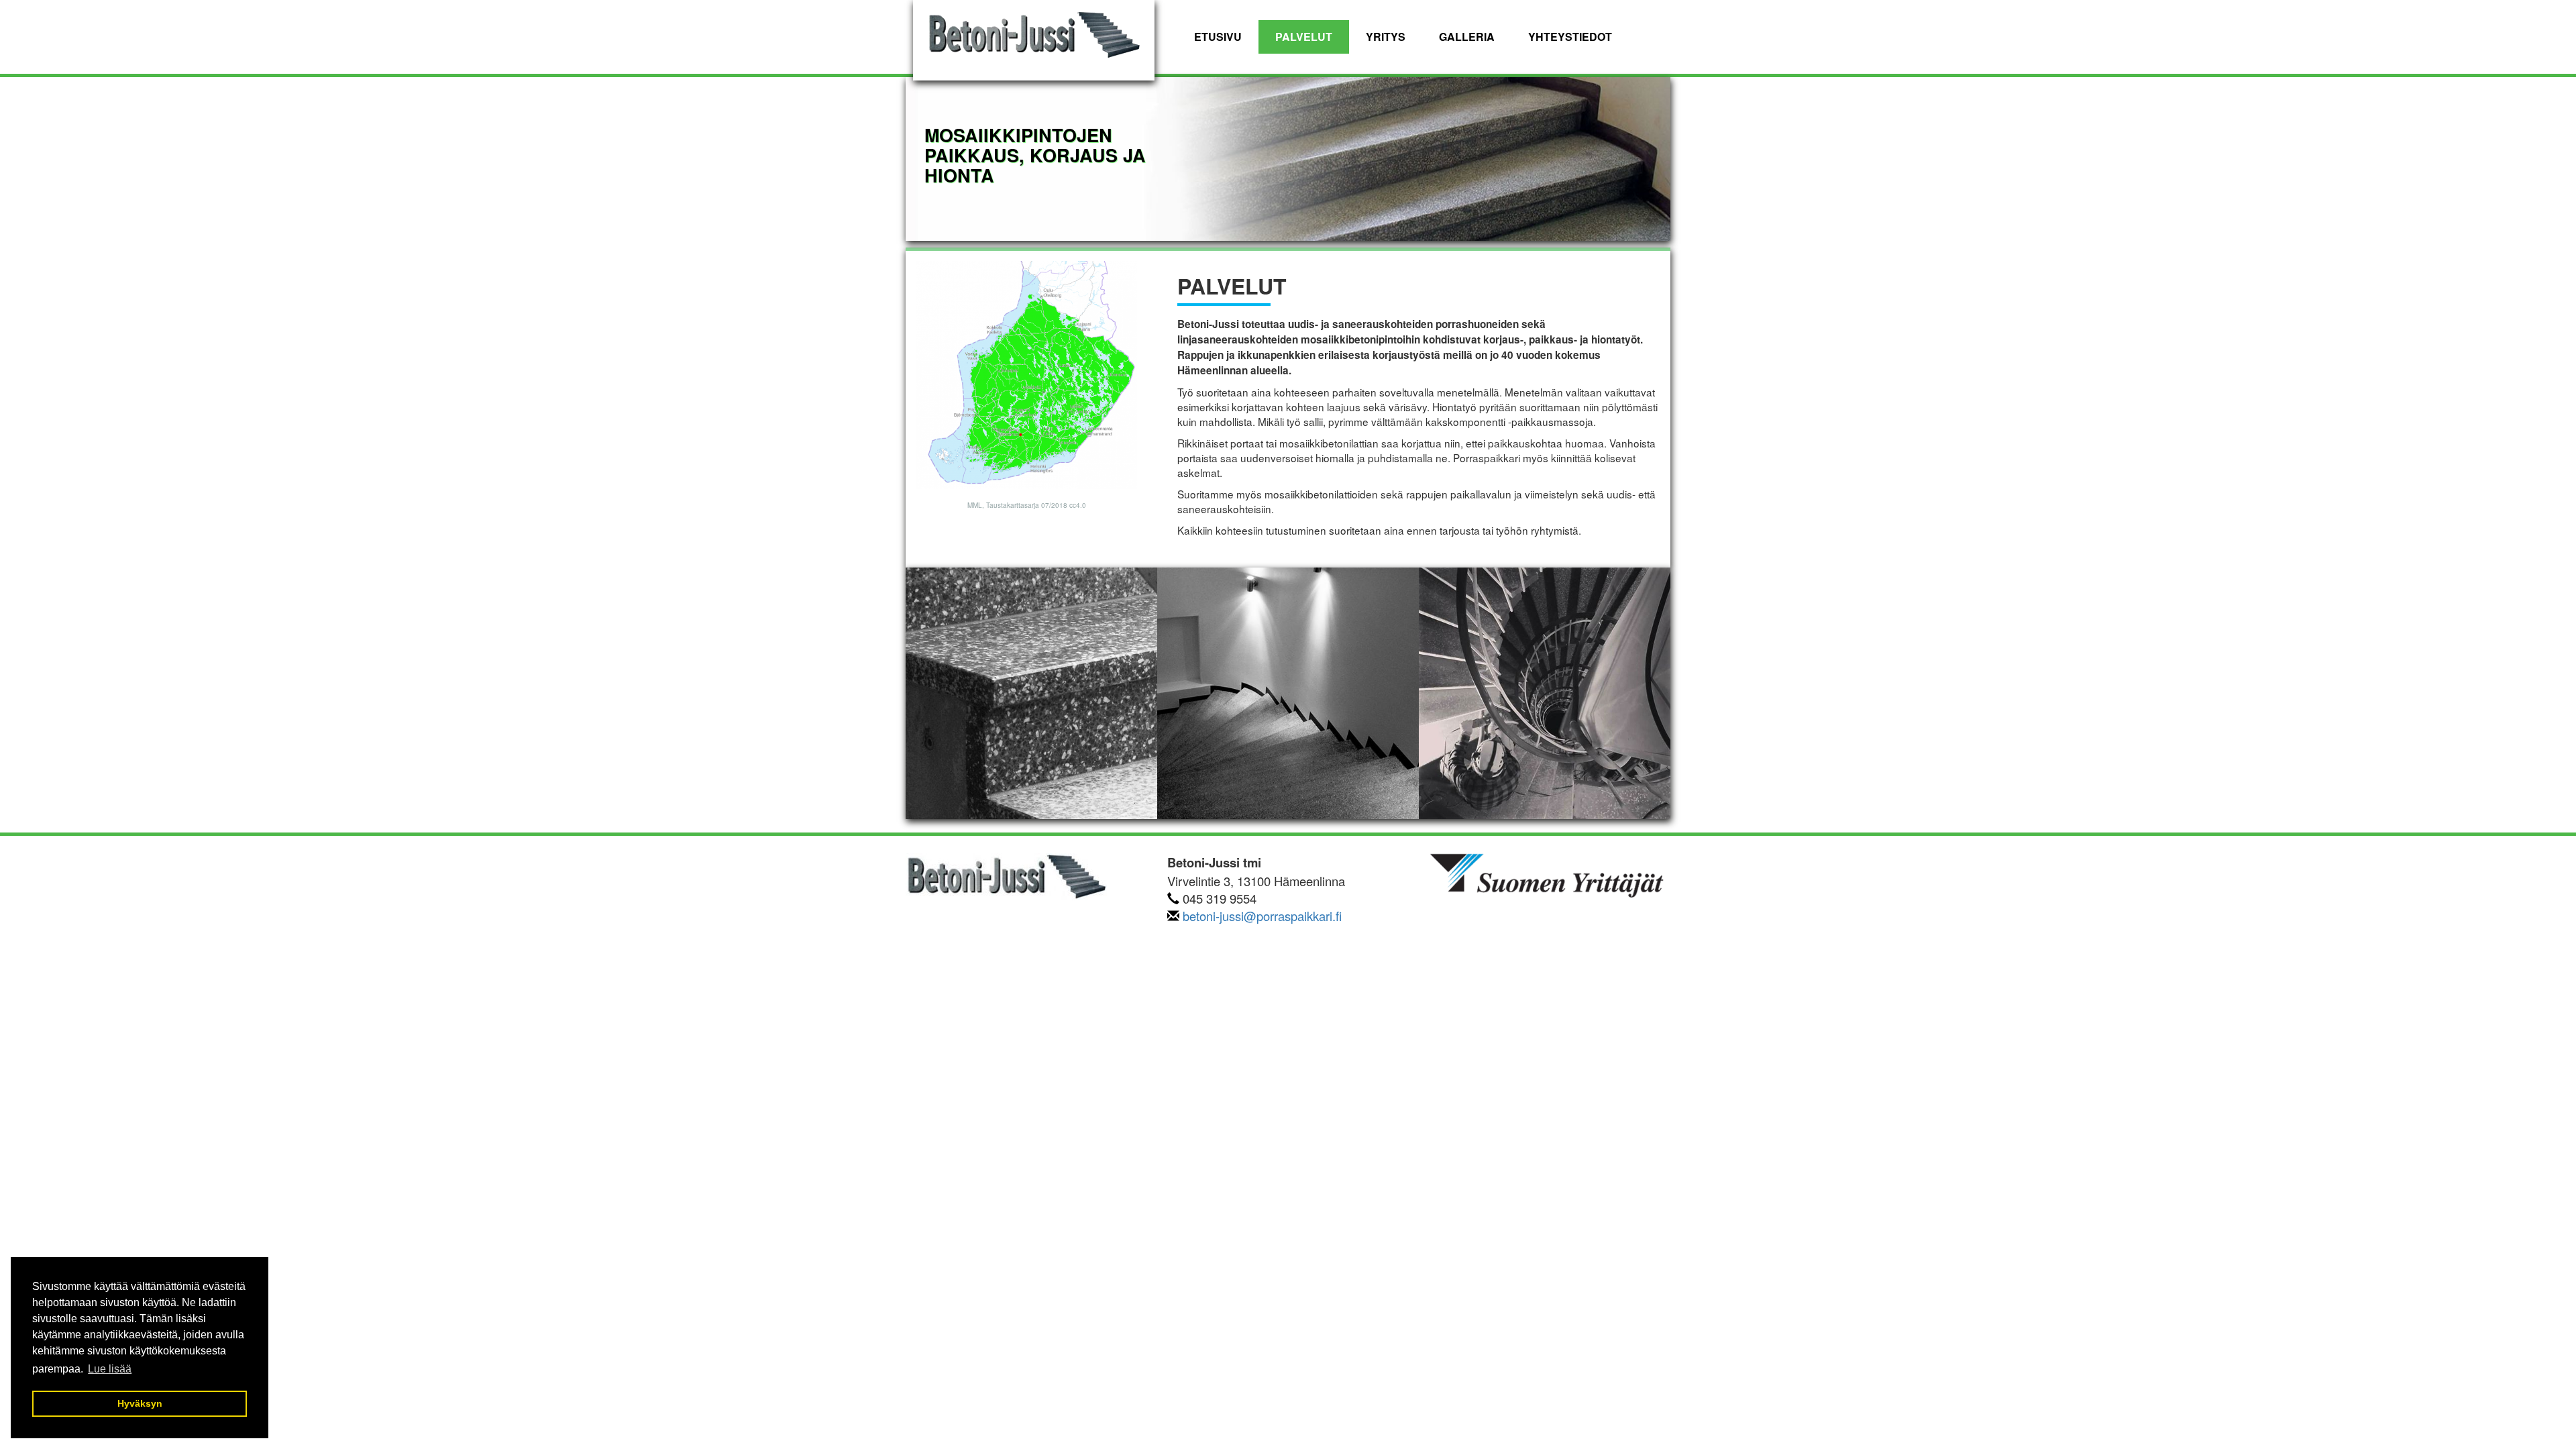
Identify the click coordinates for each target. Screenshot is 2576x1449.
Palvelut (1304, 37)
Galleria (1467, 37)
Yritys (1386, 37)
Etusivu (1218, 37)
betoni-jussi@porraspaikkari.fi (1262, 916)
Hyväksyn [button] (140, 1403)
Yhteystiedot (1570, 37)
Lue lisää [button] (110, 1369)
